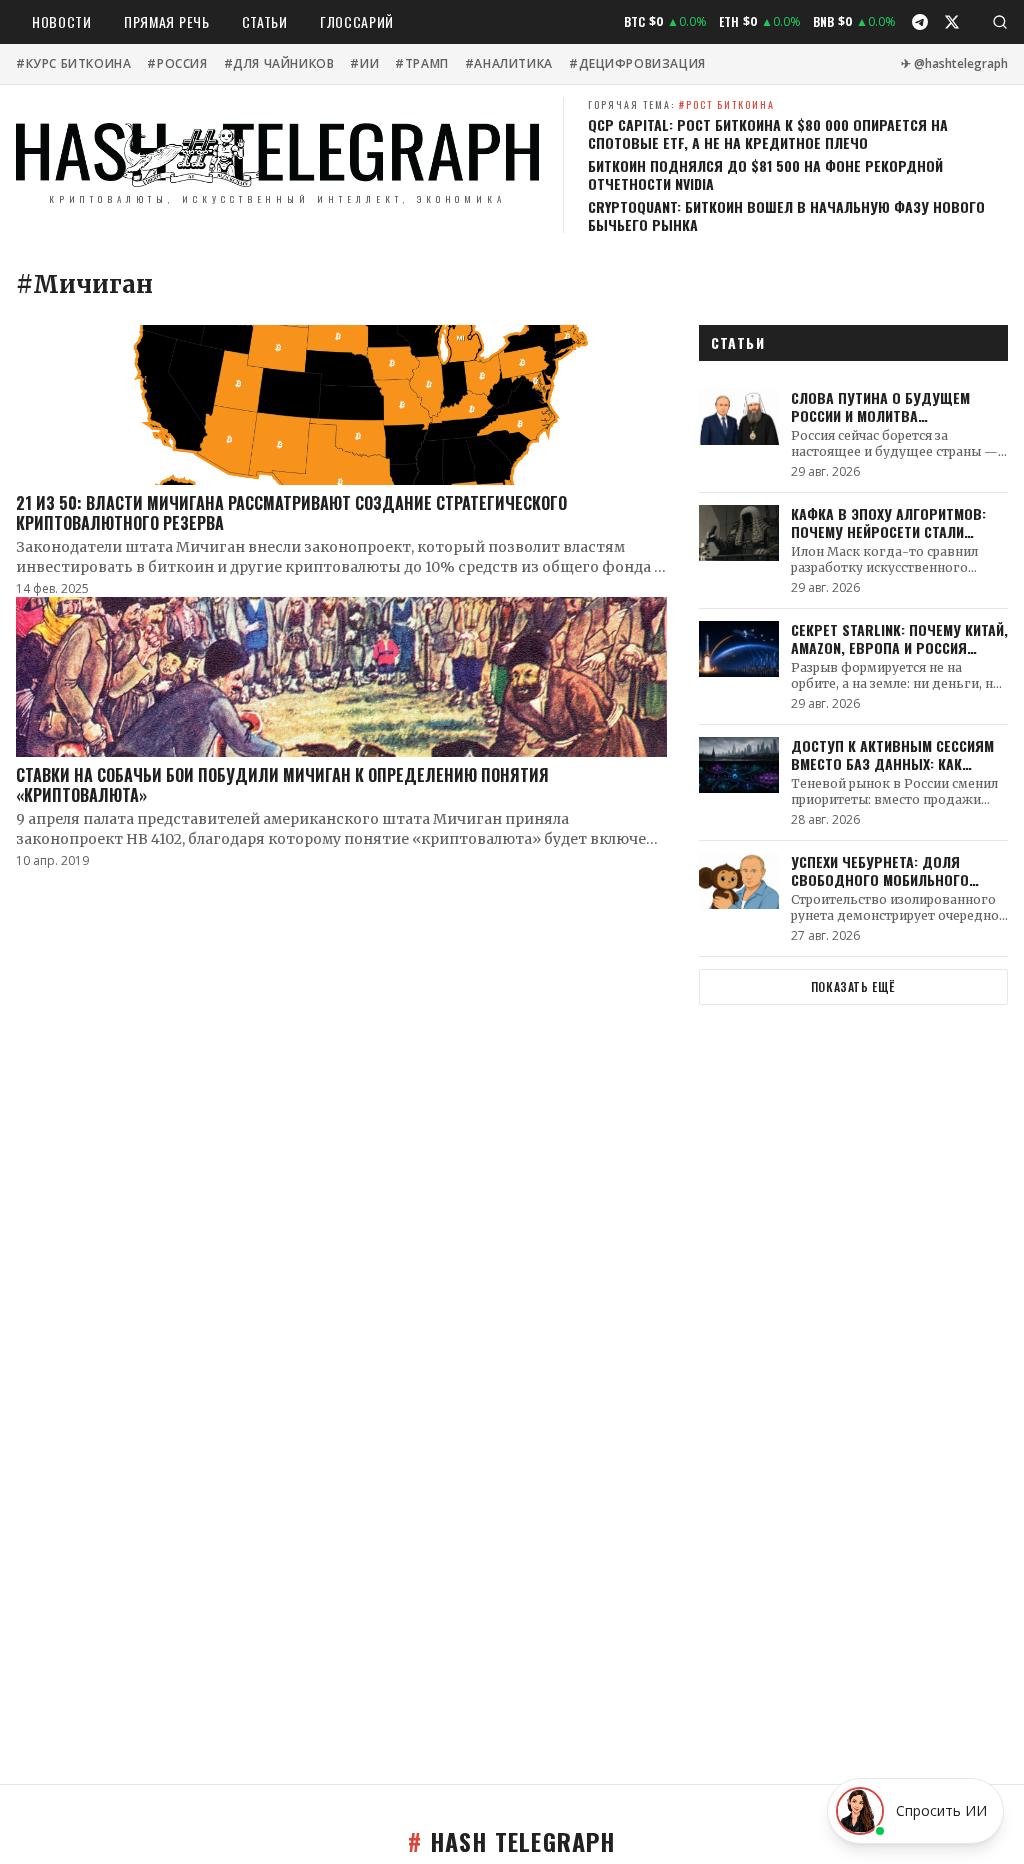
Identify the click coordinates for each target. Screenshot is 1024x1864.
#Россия (177, 64)
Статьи (265, 21)
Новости (62, 21)
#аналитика (509, 64)
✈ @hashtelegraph (954, 64)
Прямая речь (167, 21)
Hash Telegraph (511, 1841)
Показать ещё (853, 986)
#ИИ (364, 64)
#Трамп (422, 64)
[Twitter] (952, 22)
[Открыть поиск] (1000, 22)
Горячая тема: (681, 104)
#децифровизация (637, 64)
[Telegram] (920, 22)
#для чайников (279, 64)
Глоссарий (357, 21)
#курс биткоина (73, 64)
